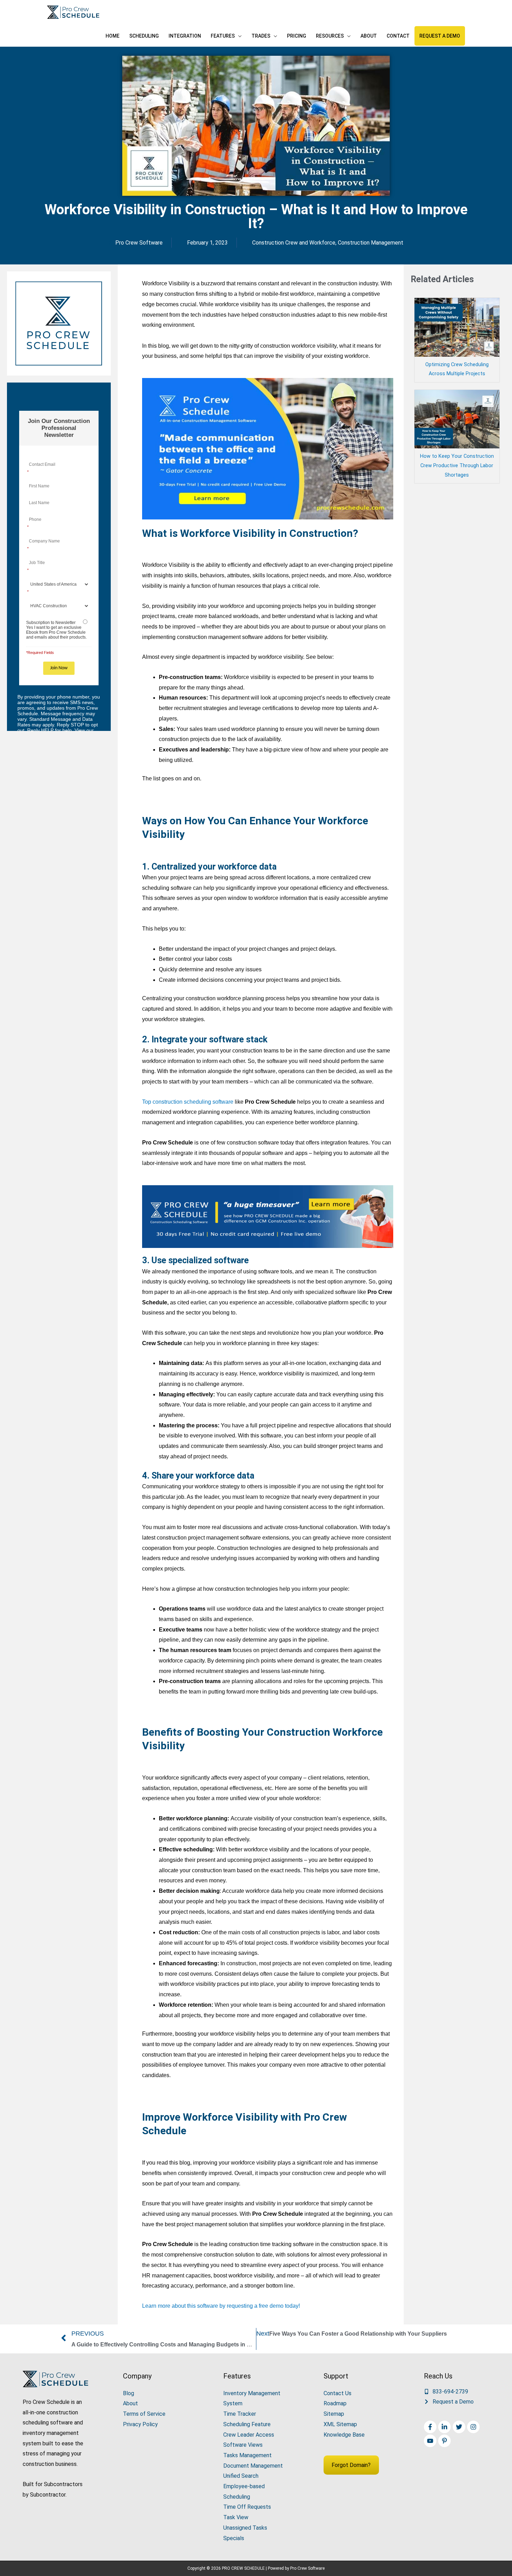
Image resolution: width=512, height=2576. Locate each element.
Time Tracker (240, 2414)
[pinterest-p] (445, 2441)
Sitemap (334, 2414)
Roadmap (335, 2403)
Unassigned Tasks (245, 2528)
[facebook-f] (431, 2427)
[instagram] (474, 2427)
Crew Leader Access (249, 2435)
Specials (234, 2538)
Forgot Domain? (351, 2465)
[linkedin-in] (445, 2427)
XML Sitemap (340, 2424)
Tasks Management (247, 2455)
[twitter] (460, 2427)
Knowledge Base (344, 2435)
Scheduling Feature (247, 2424)
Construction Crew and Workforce (294, 243)
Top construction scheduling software (188, 1102)
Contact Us (338, 2393)
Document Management (253, 2466)
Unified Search (241, 2476)
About (130, 2403)
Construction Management (371, 243)
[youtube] (431, 2441)
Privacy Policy (140, 2424)
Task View (236, 2517)
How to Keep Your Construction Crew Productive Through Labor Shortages (457, 466)
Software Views (243, 2445)
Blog (129, 2393)
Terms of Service (144, 2414)
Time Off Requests (247, 2507)
